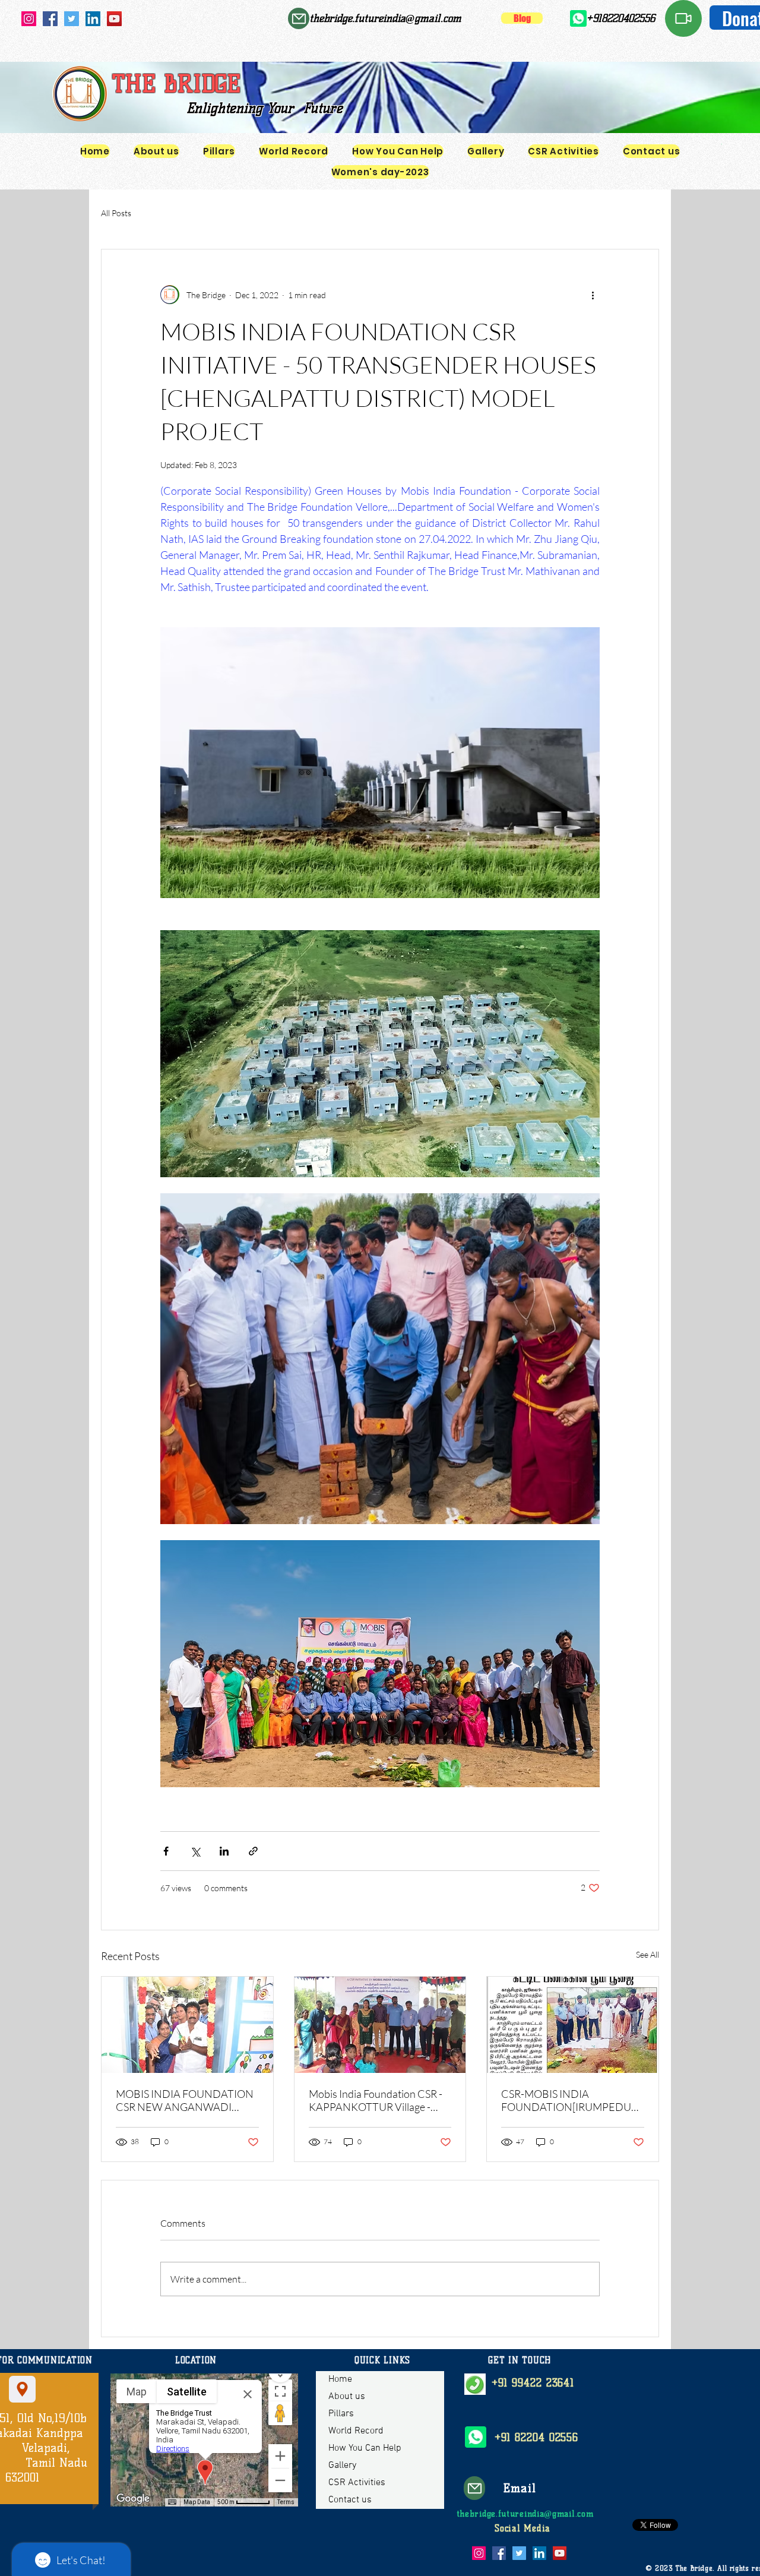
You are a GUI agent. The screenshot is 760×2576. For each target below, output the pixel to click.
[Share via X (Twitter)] (195, 1851)
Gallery (342, 2466)
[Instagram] (29, 19)
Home (340, 2379)
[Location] (22, 2389)
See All (647, 1954)
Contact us (350, 2500)
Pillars (341, 2414)
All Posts (116, 213)
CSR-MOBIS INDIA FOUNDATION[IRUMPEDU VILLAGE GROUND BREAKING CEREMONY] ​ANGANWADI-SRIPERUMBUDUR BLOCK (566, 2100)
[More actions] (593, 295)
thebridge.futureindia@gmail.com (385, 18)
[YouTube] (114, 19)
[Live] (683, 18)
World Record (356, 2431)
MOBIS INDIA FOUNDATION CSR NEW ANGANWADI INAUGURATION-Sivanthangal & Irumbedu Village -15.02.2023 (187, 2100)
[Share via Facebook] (166, 1851)
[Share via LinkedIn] (224, 1851)
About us (347, 2397)
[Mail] (299, 18)
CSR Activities (357, 2483)
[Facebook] (50, 19)
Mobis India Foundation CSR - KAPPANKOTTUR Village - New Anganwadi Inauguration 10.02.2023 (376, 2100)
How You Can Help (365, 2448)
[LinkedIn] (93, 19)
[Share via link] (253, 1851)
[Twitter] (72, 19)
